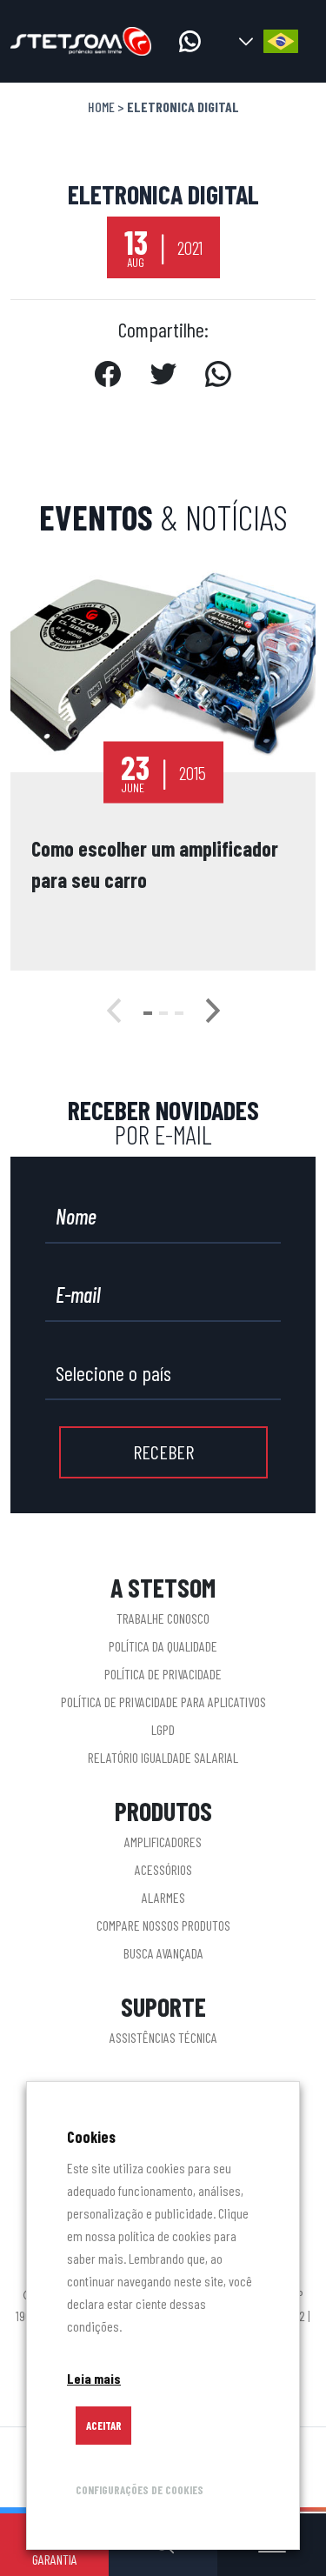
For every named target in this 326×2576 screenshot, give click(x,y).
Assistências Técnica (163, 2037)
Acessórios (163, 1869)
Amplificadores (163, 1842)
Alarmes (163, 1897)
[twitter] (163, 377)
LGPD (163, 1729)
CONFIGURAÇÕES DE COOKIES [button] (140, 2490)
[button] (148, 1013)
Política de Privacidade (163, 1674)
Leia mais (94, 2378)
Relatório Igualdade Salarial (163, 1757)
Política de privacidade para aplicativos (163, 1702)
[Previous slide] (114, 1013)
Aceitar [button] (104, 2426)
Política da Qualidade (163, 1646)
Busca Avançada (163, 1953)
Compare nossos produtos (163, 1925)
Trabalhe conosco (163, 1618)
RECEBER (163, 1452)
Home (101, 107)
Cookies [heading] (91, 2137)
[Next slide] (213, 1013)
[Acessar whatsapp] (190, 41)
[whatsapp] (219, 377)
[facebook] (108, 377)
